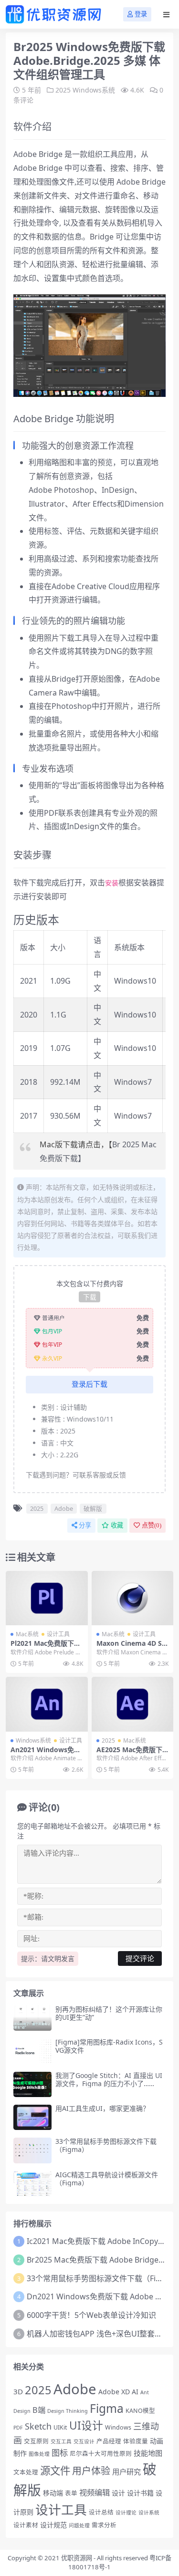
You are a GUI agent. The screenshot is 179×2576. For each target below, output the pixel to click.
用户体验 (91, 2471)
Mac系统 (27, 1634)
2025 (63, 90)
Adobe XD (114, 2392)
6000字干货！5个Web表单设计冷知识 (91, 2315)
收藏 (117, 1525)
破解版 (93, 1508)
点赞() (152, 1525)
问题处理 (79, 2525)
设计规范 (53, 2525)
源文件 (55, 2470)
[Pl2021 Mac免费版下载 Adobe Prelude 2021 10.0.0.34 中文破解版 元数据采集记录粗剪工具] (47, 1598)
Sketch (38, 2426)
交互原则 (36, 2441)
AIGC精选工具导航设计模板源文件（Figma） (107, 2179)
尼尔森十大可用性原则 (101, 2454)
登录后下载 (89, 1384)
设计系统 (149, 2513)
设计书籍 (140, 2493)
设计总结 (101, 2512)
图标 (60, 2453)
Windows (118, 2427)
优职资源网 (77, 2558)
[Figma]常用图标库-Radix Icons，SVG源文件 (109, 2046)
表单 (71, 2493)
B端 (39, 2410)
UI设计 (86, 2425)
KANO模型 (140, 2411)
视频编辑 (95, 2493)
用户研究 (126, 2472)
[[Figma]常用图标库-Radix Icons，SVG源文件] (32, 2051)
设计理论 (126, 2513)
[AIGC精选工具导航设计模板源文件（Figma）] (32, 2184)
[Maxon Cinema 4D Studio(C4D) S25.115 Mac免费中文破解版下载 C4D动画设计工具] (133, 1598)
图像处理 (39, 2454)
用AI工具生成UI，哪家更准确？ (102, 2108)
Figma (107, 2408)
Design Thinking (68, 2411)
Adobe (64, 1508)
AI (135, 2392)
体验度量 (136, 2441)
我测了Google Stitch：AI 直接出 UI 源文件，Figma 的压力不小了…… (109, 2079)
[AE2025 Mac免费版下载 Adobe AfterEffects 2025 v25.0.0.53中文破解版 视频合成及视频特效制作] (133, 1704)
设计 (118, 2493)
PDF (18, 2428)
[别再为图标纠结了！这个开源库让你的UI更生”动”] (32, 2018)
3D (18, 2391)
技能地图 (148, 2453)
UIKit (60, 2427)
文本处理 (26, 2472)
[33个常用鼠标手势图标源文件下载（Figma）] (32, 2150)
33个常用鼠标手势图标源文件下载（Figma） (106, 2145)
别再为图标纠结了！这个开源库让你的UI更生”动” (109, 2013)
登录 (141, 14)
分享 (85, 1525)
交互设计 (84, 2441)
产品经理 (109, 2441)
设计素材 (26, 2525)
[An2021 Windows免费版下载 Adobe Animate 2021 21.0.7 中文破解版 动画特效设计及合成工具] (47, 1704)
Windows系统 (94, 90)
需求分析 (104, 2525)
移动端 (53, 2493)
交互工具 (61, 2441)
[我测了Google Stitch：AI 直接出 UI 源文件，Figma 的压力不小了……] (32, 2084)
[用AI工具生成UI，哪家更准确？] (32, 2117)
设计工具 (58, 1634)
